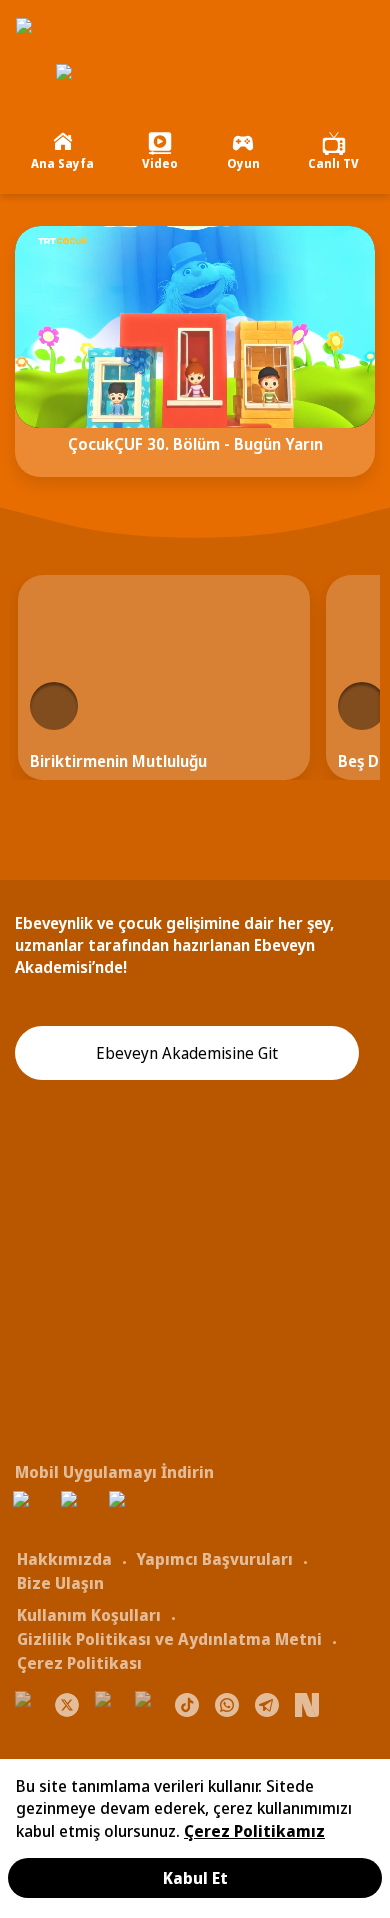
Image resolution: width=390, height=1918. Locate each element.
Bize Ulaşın (60, 1583)
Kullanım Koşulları (89, 1615)
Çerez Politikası (79, 1663)
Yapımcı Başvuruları (214, 1559)
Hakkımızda (64, 1559)
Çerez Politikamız (254, 1831)
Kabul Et (195, 1878)
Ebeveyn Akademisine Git (187, 1053)
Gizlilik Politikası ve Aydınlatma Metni (169, 1639)
